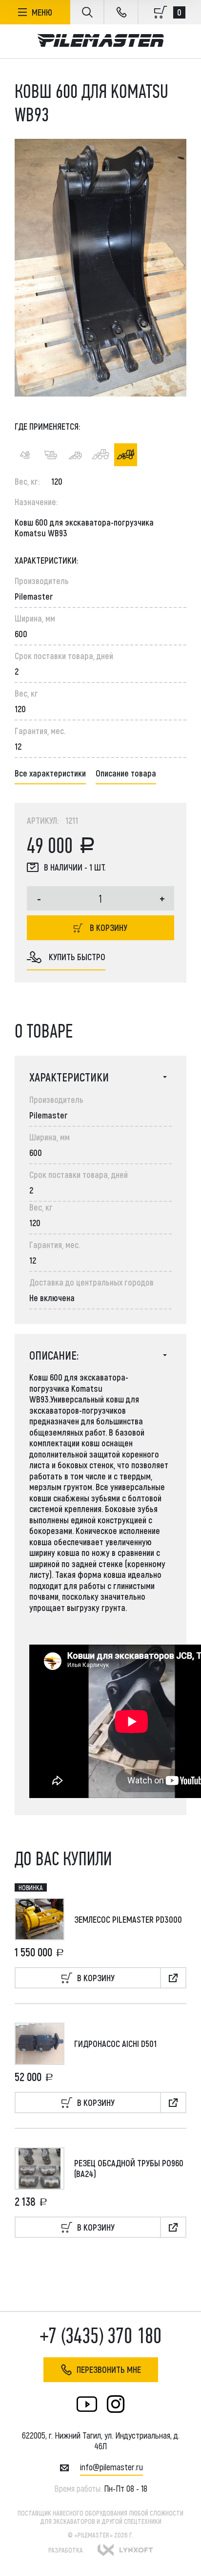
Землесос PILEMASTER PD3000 (128, 1919)
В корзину (109, 928)
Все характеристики (50, 773)
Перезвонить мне (109, 2369)
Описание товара (126, 773)
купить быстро (77, 957)
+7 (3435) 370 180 (101, 2336)
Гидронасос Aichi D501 (115, 2044)
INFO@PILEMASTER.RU (111, 2467)
